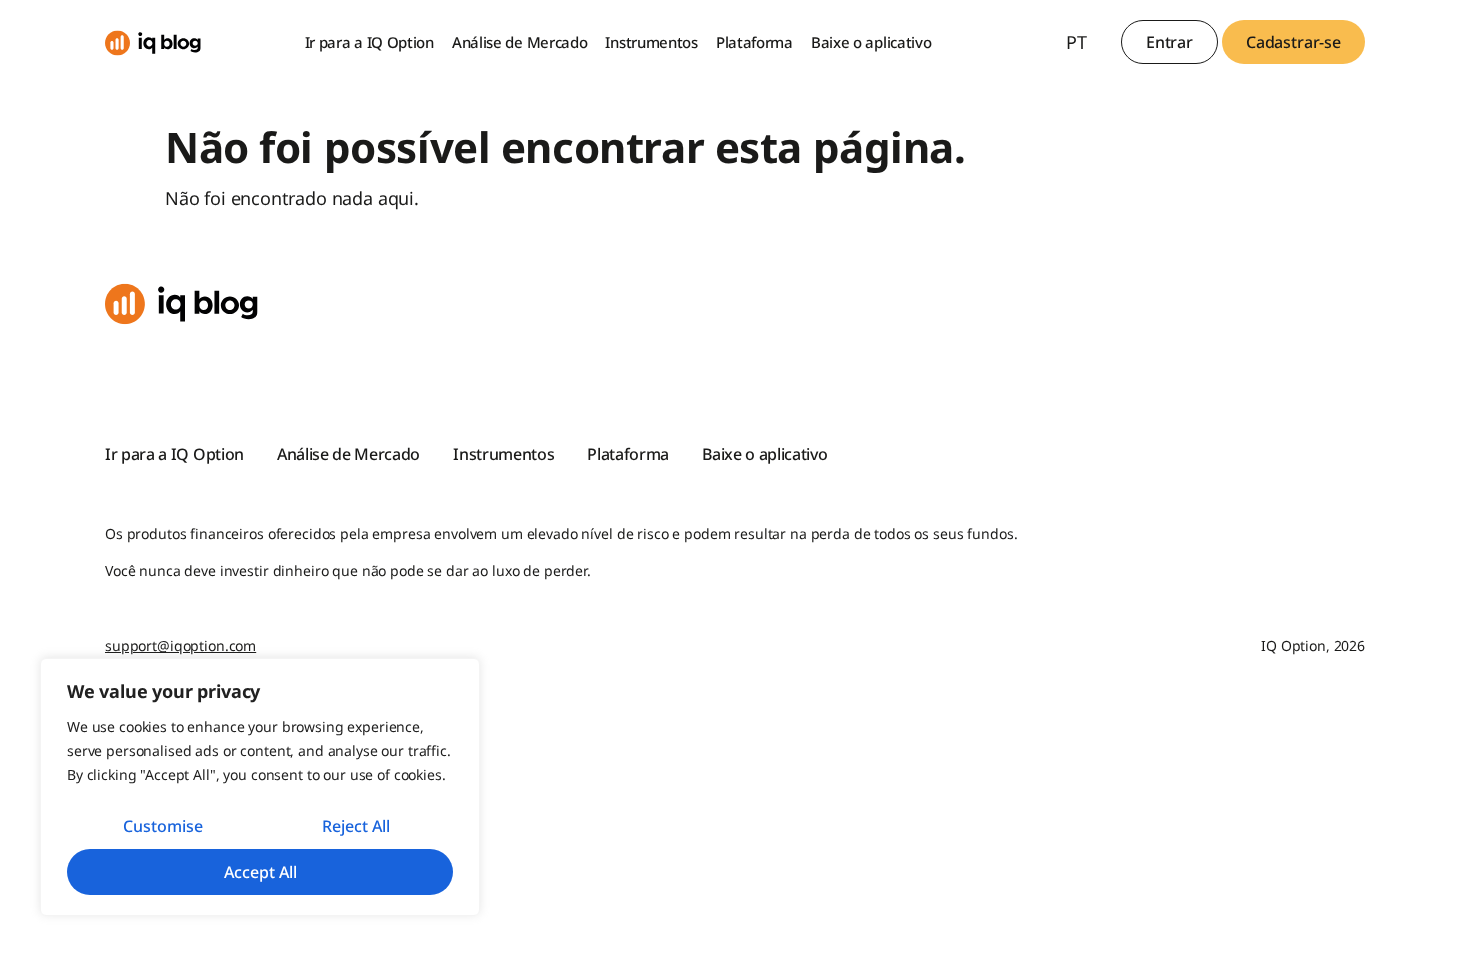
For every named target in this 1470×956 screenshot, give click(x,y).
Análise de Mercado (520, 42)
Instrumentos (651, 42)
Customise (163, 826)
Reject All (356, 826)
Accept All (260, 872)
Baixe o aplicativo (871, 42)
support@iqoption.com (180, 645)
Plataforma (754, 42)
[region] (260, 787)
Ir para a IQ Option (369, 42)
